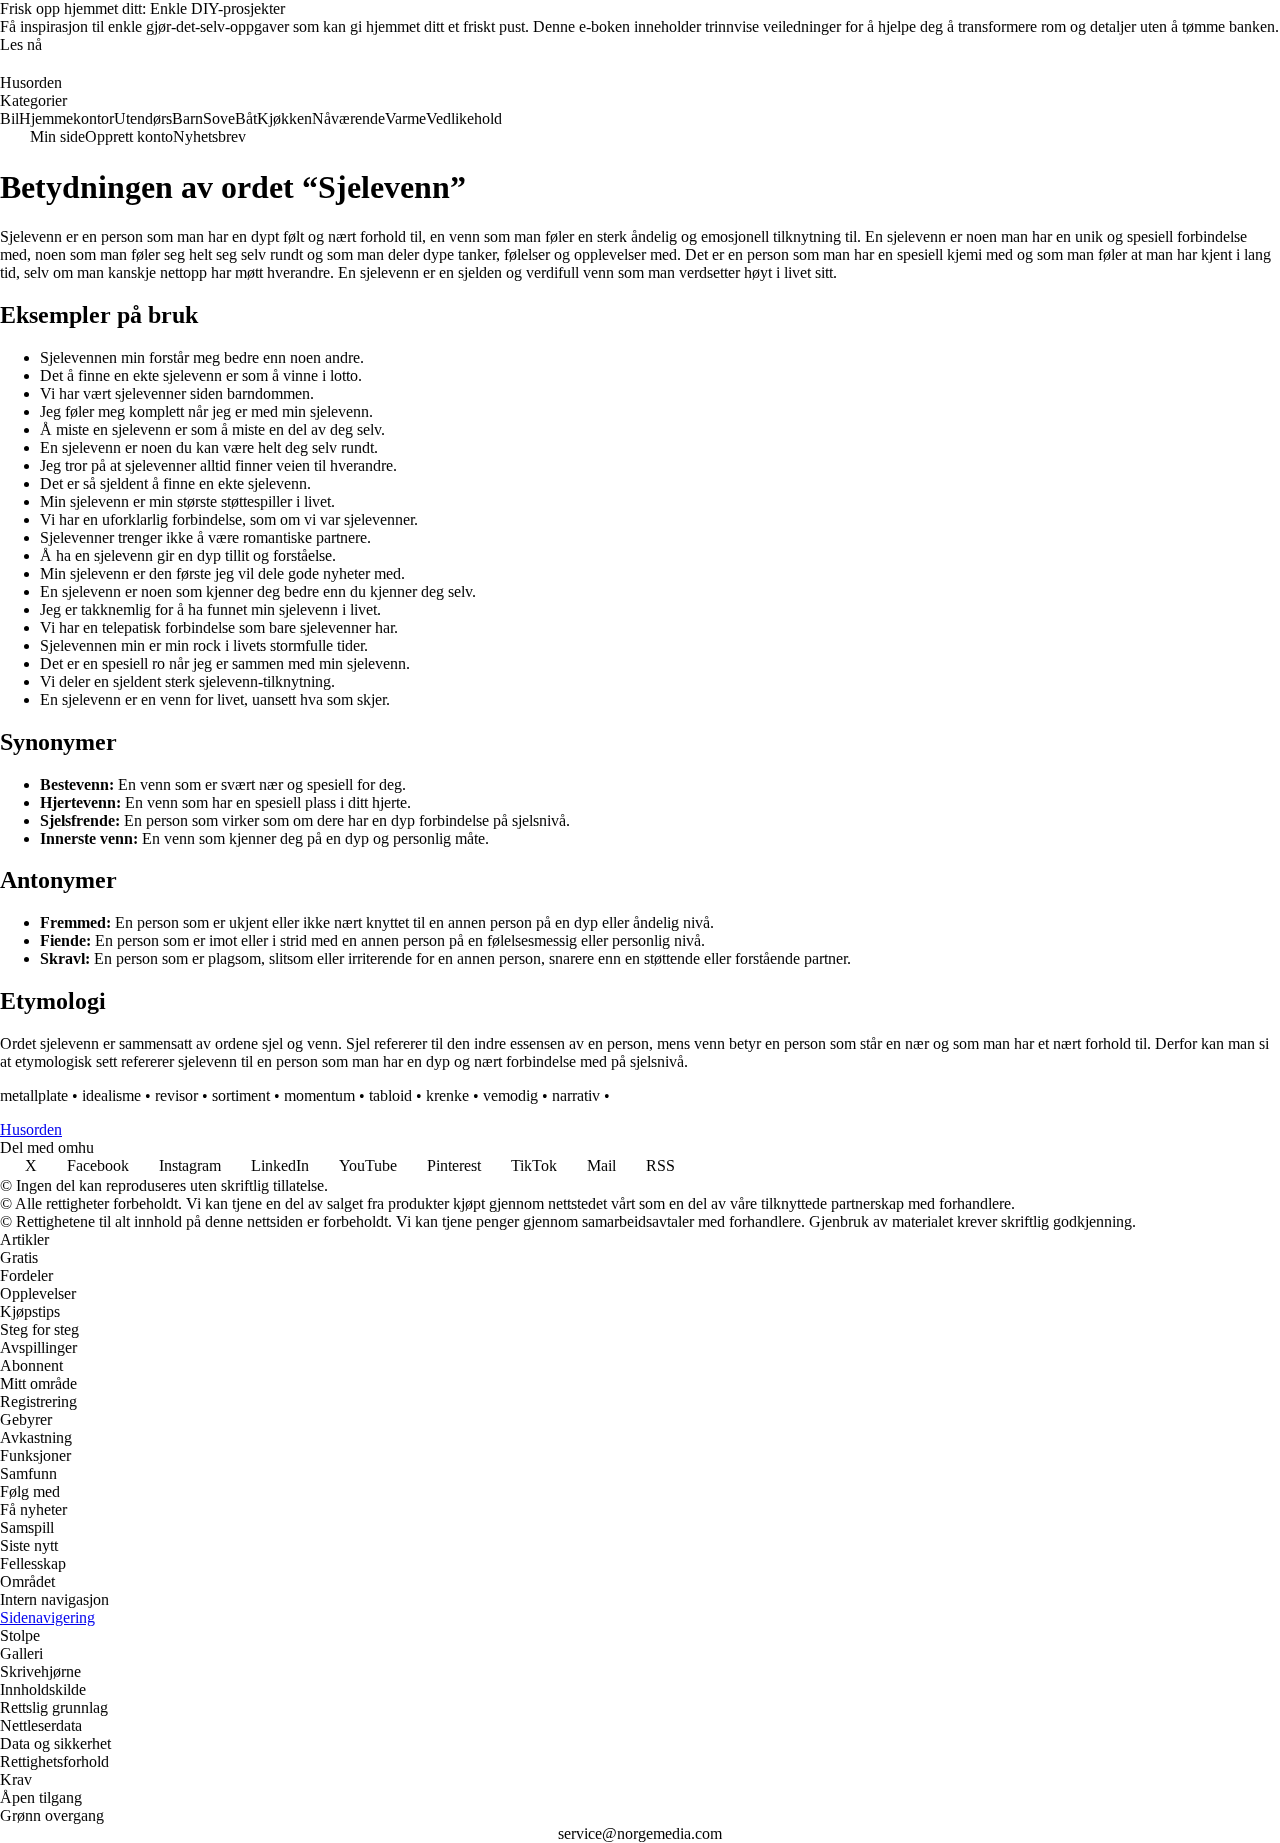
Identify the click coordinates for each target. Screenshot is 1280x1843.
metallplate (34, 1095)
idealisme (111, 1095)
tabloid (390, 1095)
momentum (319, 1095)
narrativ (576, 1095)
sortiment (241, 1095)
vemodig (510, 1095)
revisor (176, 1095)
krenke (447, 1095)
